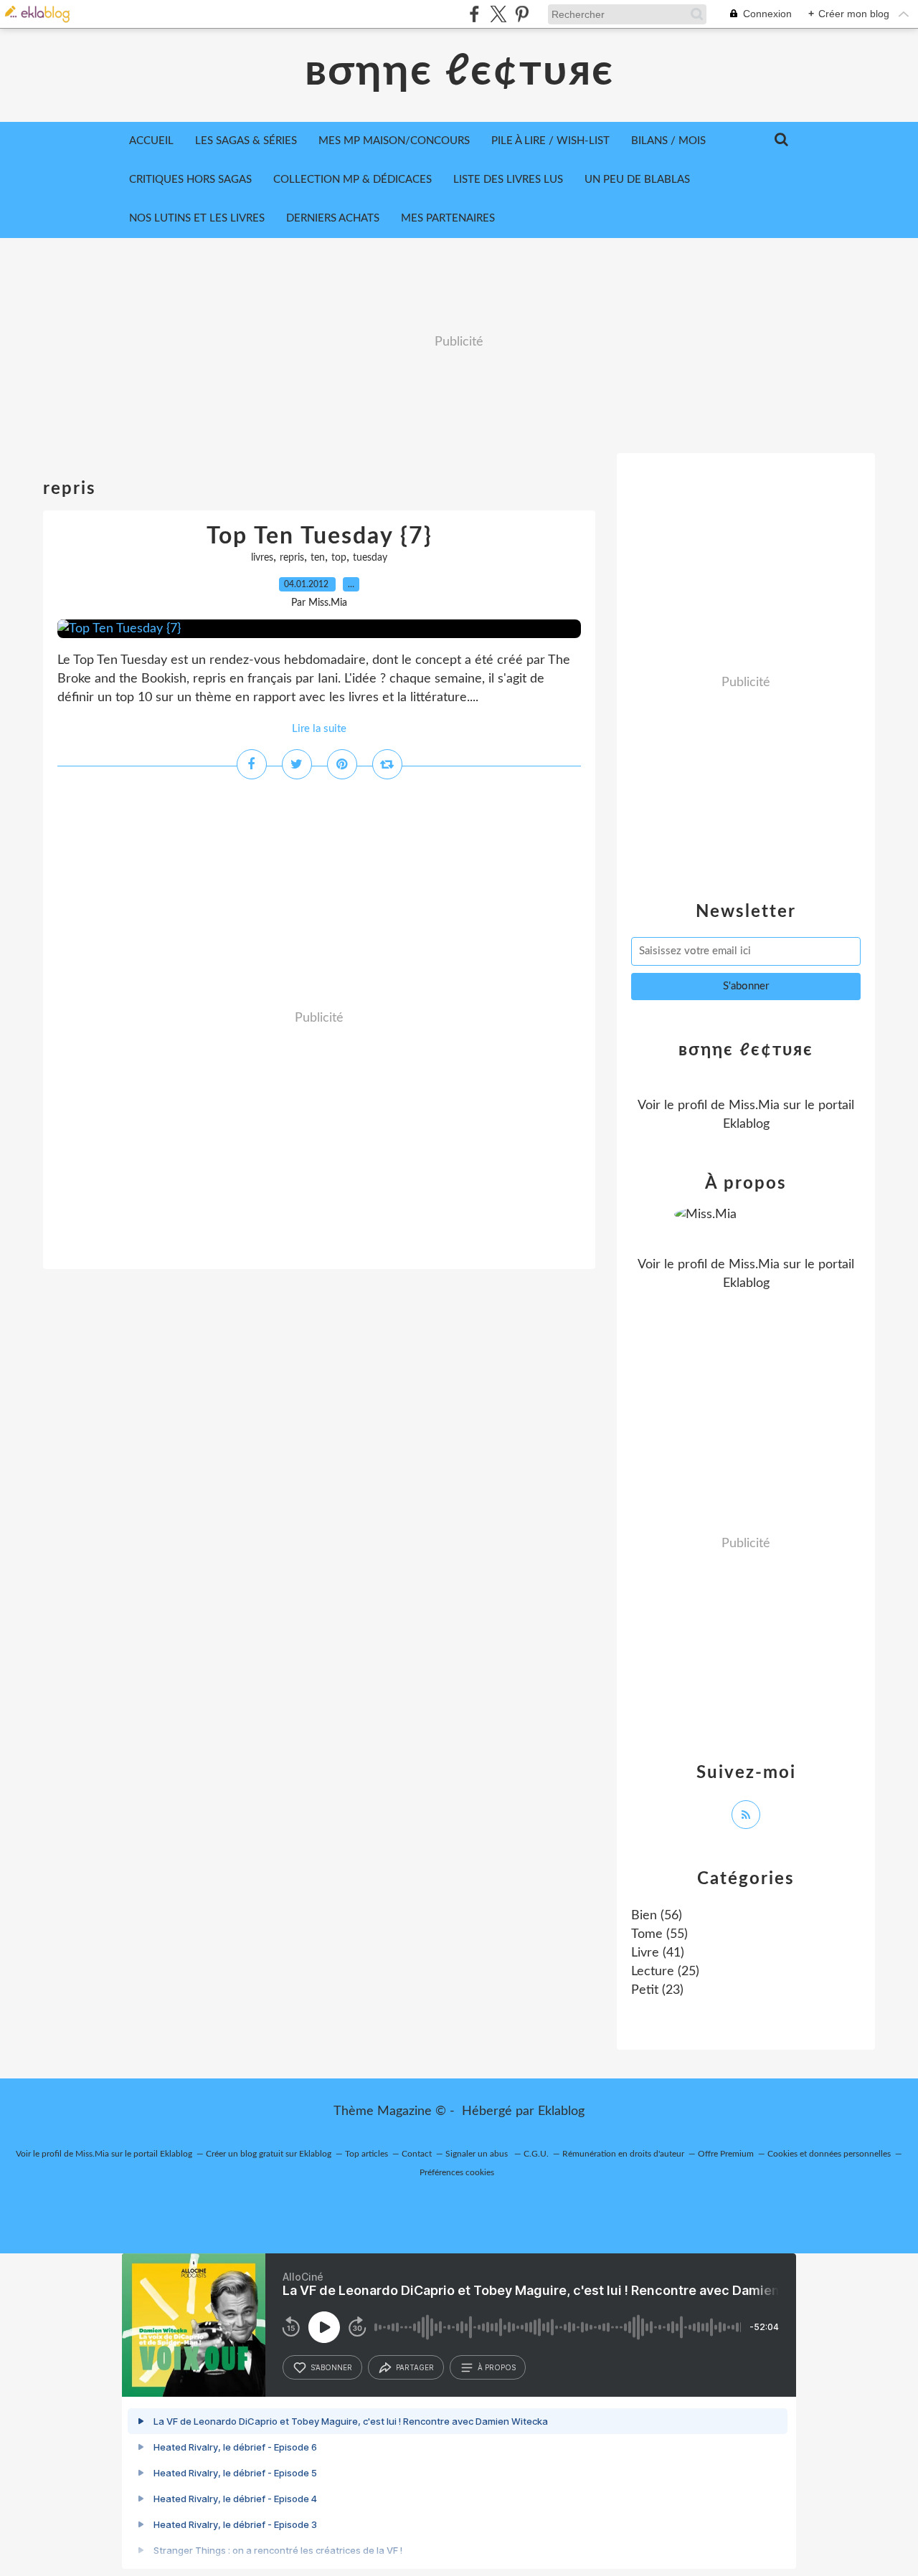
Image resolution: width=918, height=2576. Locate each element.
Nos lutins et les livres (197, 218)
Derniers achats (333, 218)
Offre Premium (726, 2154)
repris (292, 558)
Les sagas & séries (246, 141)
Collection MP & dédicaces (352, 180)
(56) (657, 1916)
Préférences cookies (457, 2172)
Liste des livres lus (508, 180)
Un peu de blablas (637, 180)
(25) (665, 1972)
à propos (497, 2367)
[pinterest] (522, 14)
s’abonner (331, 2367)
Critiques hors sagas (190, 180)
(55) (659, 1934)
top (339, 558)
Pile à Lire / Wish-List (550, 141)
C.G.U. (536, 2154)
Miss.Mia (754, 1106)
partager (415, 2367)
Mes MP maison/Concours (394, 141)
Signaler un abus (478, 2154)
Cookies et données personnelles (829, 2154)
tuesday (370, 558)
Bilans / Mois (668, 141)
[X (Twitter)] (498, 14)
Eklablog (561, 2111)
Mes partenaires (448, 218)
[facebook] (474, 14)
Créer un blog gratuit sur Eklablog (269, 2154)
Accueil (151, 141)
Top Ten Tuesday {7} (320, 536)
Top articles (366, 2154)
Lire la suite (319, 729)
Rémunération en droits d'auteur (623, 2154)
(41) (658, 1953)
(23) (657, 1990)
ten (318, 558)
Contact (417, 2154)
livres (262, 558)
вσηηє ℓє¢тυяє (459, 72)
